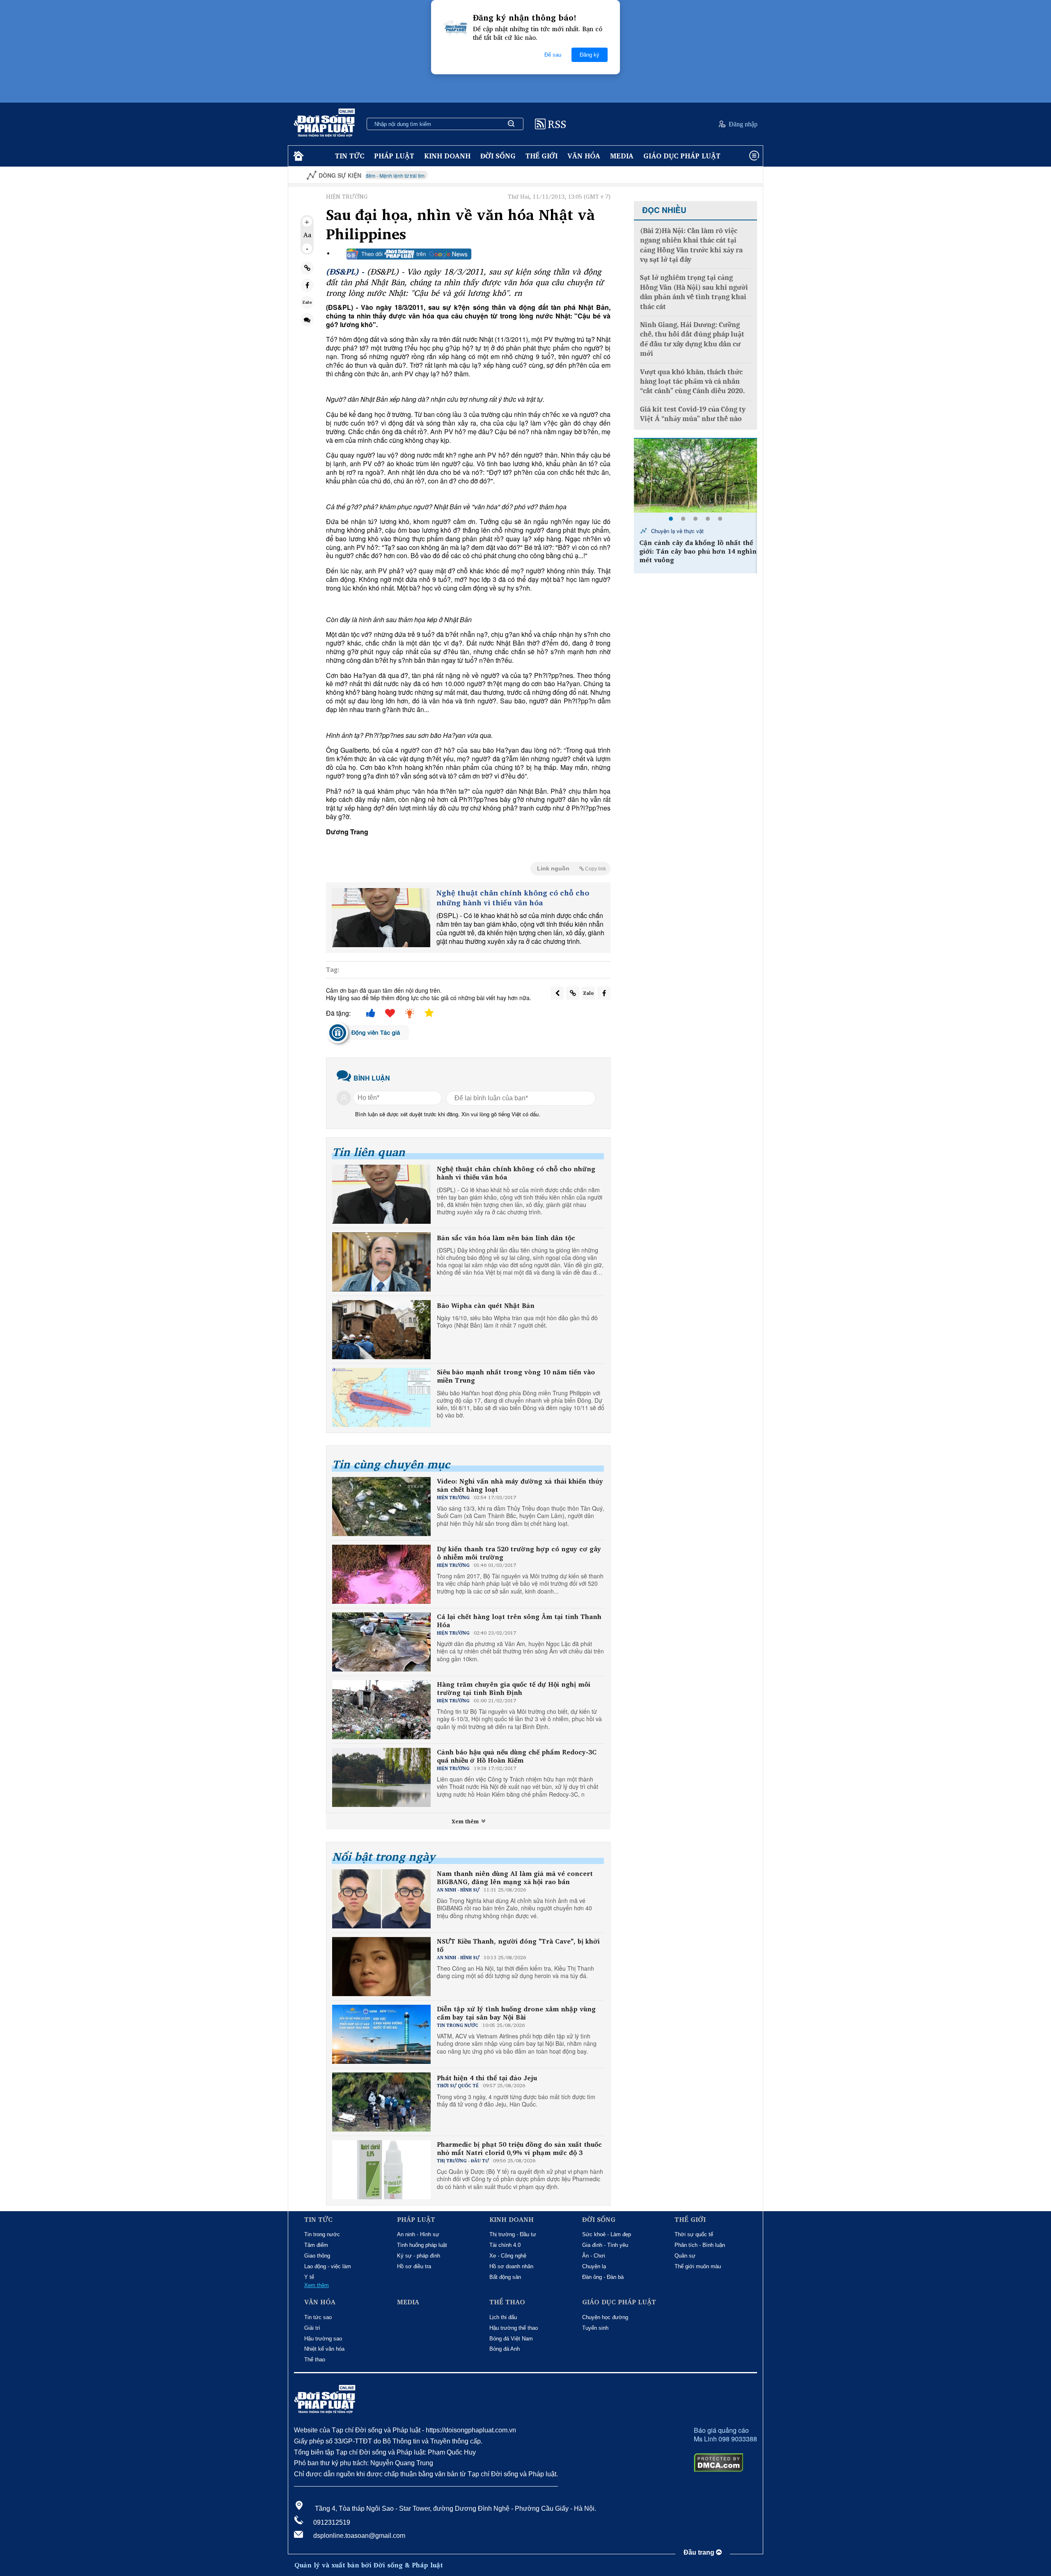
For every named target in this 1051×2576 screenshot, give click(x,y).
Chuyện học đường (605, 2317)
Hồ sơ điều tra (414, 2266)
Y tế (309, 2277)
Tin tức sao (318, 2317)
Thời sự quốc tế (694, 2234)
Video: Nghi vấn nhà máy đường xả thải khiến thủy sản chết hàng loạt (520, 1486)
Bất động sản (505, 2277)
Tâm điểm (316, 2245)
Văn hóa (584, 156)
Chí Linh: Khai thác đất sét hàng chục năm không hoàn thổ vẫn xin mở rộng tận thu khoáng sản (695, 558)
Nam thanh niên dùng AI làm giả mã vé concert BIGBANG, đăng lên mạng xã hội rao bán (515, 1878)
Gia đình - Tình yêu (605, 2245)
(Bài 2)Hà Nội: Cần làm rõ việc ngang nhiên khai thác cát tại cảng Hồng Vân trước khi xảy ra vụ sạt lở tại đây (691, 245)
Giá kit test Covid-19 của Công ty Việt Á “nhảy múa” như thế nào (693, 414)
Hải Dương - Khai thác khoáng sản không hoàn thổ (694, 534)
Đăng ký (590, 55)
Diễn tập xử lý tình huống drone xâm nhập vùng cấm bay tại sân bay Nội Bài (516, 2013)
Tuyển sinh (595, 2328)
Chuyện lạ (594, 2266)
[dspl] (297, 156)
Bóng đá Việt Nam (511, 2339)
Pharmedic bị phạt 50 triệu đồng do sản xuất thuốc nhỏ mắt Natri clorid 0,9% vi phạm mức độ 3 (519, 2149)
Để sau (553, 55)
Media (622, 156)
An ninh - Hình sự (418, 2234)
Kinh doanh (447, 156)
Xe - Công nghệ (508, 2256)
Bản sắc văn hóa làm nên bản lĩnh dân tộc (506, 1238)
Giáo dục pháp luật (682, 156)
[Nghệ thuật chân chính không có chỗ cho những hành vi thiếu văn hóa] (381, 918)
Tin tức (350, 156)
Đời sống (498, 156)
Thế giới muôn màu (698, 2266)
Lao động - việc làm (328, 2266)
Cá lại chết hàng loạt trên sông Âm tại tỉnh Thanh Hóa (519, 1621)
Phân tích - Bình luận (700, 2245)
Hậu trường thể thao (514, 2328)
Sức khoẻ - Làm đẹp (607, 2234)
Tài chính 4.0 (505, 2245)
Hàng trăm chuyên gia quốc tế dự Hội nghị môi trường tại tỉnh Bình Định (514, 1689)
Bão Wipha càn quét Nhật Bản (486, 1306)
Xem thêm (466, 1821)
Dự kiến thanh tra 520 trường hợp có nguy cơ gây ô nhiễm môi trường (519, 1553)
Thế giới (542, 156)
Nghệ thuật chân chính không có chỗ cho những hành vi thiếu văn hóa (513, 898)
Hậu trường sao (323, 2339)
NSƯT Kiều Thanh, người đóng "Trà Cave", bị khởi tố (518, 1946)
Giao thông (317, 2256)
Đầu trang (700, 2552)
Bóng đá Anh (505, 2349)
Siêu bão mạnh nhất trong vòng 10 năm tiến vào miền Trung (516, 1376)
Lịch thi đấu (503, 2317)
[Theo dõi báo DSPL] (409, 254)
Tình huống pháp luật (422, 2245)
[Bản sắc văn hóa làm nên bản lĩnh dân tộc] (381, 1262)
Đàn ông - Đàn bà (603, 2277)
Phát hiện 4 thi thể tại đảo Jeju (487, 2078)
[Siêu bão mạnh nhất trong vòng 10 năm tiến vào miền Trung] (381, 1397)
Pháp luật (394, 156)
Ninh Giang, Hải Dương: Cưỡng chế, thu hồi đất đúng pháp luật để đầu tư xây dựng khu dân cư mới (692, 339)
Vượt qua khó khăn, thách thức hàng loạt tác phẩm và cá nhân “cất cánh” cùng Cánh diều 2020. (692, 382)
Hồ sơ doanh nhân (511, 2266)
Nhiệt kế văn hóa (324, 2349)
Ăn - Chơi (594, 2256)
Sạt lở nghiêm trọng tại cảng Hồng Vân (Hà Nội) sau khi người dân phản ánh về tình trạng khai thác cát (694, 292)
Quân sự (685, 2256)
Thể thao (315, 2360)
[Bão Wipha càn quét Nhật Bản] (381, 1330)
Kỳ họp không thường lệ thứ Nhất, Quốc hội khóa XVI (705, 175)
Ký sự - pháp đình (419, 2256)
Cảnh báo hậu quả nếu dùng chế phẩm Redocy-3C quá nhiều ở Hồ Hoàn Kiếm (517, 1756)
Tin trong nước (322, 2234)
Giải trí (312, 2328)
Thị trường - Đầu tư (513, 2234)
